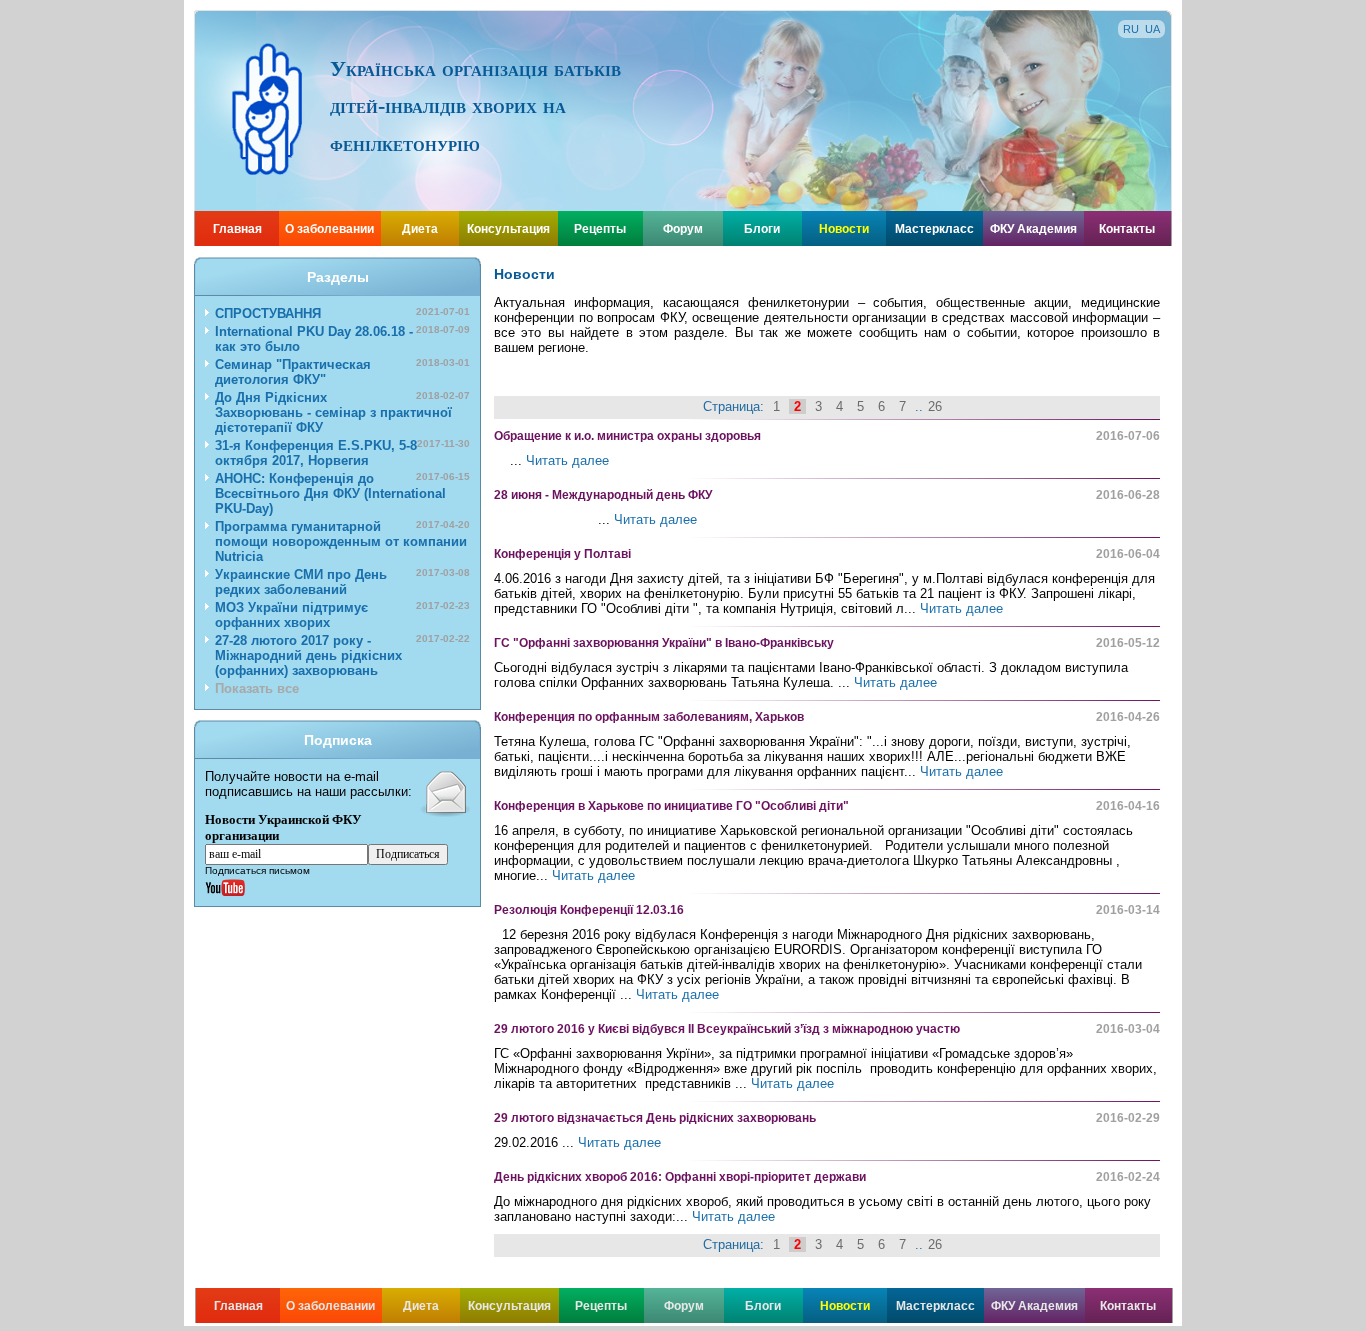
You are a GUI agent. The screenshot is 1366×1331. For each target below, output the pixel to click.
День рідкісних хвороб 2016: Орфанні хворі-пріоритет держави (680, 1177)
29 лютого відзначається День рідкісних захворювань (655, 1118)
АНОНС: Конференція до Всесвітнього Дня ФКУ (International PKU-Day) (342, 493)
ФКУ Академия (1033, 229)
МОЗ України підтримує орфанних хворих (342, 615)
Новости (844, 229)
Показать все (257, 688)
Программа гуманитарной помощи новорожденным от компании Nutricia (342, 541)
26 (935, 406)
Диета (420, 229)
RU (1131, 29)
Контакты (1127, 229)
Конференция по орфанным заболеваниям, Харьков (649, 717)
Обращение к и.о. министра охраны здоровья (627, 436)
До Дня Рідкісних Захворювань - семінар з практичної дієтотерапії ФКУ (342, 412)
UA (1152, 29)
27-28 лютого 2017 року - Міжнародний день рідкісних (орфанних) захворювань (342, 655)
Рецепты (600, 229)
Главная (237, 229)
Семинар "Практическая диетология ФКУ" (342, 372)
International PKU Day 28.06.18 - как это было (342, 339)
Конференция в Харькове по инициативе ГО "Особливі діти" (671, 806)
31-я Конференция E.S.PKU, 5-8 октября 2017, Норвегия (342, 453)
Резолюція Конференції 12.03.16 (589, 910)
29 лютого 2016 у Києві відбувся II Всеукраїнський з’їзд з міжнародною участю (727, 1029)
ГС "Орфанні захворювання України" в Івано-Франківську (664, 643)
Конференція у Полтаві (562, 554)
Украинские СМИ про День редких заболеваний (342, 582)
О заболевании (329, 229)
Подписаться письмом (257, 870)
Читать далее (567, 460)
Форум (683, 229)
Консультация (508, 229)
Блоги (762, 229)
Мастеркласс (934, 229)
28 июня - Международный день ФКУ (603, 495)
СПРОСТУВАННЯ (342, 313)
